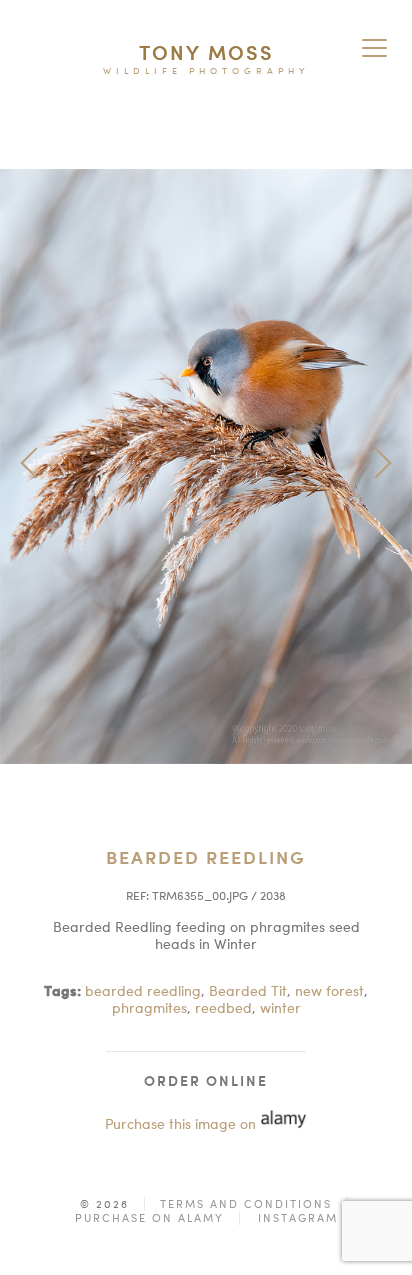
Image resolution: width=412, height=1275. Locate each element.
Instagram (298, 1218)
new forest (329, 990)
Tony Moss (206, 52)
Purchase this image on (182, 1123)
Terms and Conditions (246, 1204)
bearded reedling (143, 990)
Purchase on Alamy (149, 1218)
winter (280, 1007)
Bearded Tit (248, 990)
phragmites (149, 1007)
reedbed (223, 1007)
